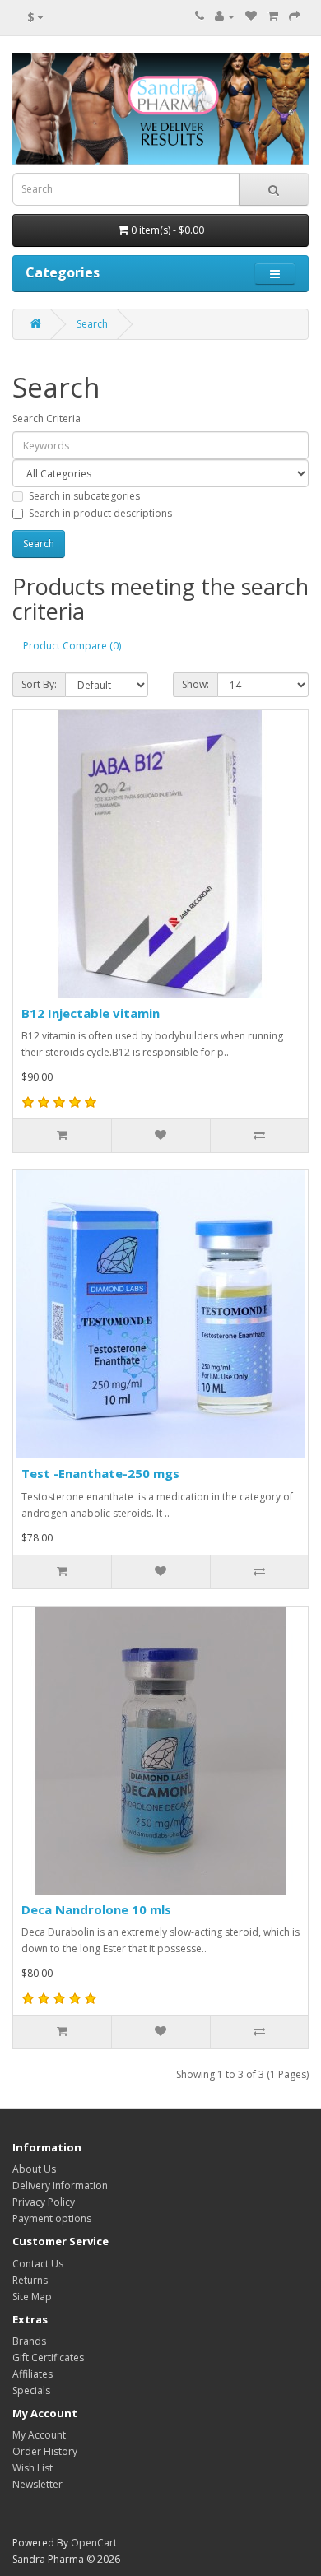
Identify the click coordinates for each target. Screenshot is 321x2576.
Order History (45, 2451)
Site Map (32, 2297)
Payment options (52, 2218)
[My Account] (225, 16)
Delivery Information (60, 2185)
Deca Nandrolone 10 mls (96, 1909)
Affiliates (33, 2374)
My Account (39, 2435)
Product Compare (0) (72, 646)
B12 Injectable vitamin (91, 1013)
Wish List (33, 2468)
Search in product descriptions (100, 513)
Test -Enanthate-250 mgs (100, 1473)
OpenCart (94, 2543)
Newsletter (37, 2484)
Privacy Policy (44, 2202)
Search (92, 324)
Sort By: (39, 684)
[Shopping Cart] (273, 16)
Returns (30, 2280)
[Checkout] (295, 16)
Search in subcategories (84, 496)
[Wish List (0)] (251, 16)
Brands (29, 2341)
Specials (31, 2390)
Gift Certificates (48, 2357)
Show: (195, 684)
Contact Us (38, 2264)
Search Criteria (47, 418)
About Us (34, 2169)
